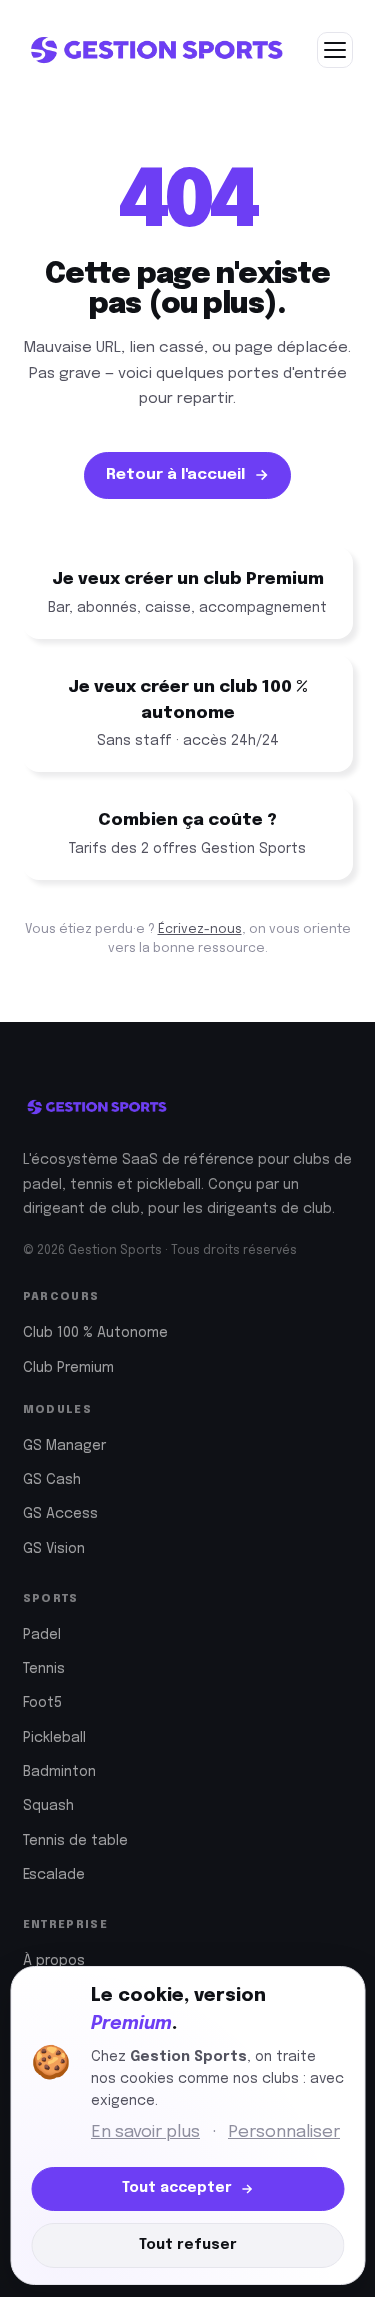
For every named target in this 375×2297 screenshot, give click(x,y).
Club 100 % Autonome (95, 1333)
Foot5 (42, 1703)
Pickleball (54, 1738)
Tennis (44, 1669)
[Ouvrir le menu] (335, 50)
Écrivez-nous (200, 929)
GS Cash (52, 1480)
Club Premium (68, 1368)
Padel (42, 1635)
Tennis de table (75, 1841)
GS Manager (64, 1446)
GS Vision (54, 1549)
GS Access (60, 1514)
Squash (48, 1806)
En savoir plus (145, 2132)
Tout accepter (177, 2188)
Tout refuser (188, 2245)
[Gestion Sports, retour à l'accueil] (156, 50)
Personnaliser (284, 2132)
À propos (54, 1961)
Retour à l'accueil (175, 475)
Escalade (54, 1875)
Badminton (59, 1772)
